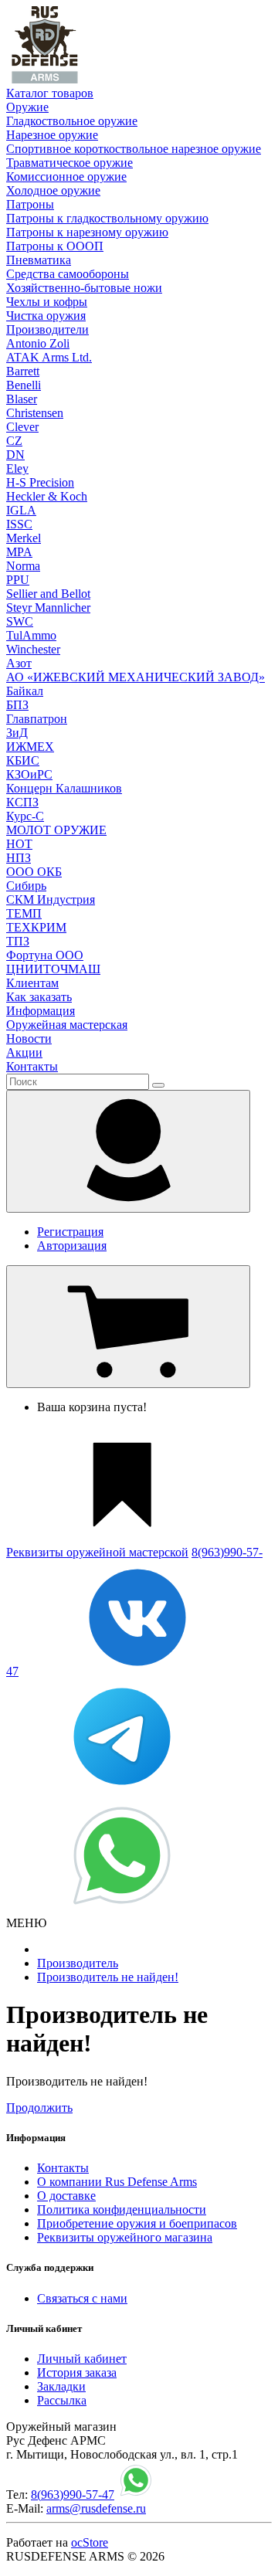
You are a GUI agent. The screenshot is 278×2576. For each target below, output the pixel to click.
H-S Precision (40, 482)
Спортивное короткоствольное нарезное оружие (134, 149)
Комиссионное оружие (66, 176)
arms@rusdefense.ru (96, 2508)
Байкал (25, 691)
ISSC (19, 524)
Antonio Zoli (38, 343)
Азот (19, 663)
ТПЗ (18, 941)
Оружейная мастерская (67, 1025)
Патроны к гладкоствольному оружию (107, 218)
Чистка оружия (46, 316)
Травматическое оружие (69, 163)
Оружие (27, 107)
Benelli (24, 385)
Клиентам (32, 983)
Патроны (30, 204)
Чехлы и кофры (47, 302)
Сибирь (26, 886)
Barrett (23, 371)
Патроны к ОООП (55, 246)
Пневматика (39, 260)
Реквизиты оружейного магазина (125, 2237)
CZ (14, 441)
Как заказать (39, 997)
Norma (23, 566)
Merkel (24, 538)
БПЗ (17, 705)
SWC (20, 621)
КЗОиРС (29, 774)
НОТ (19, 844)
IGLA (21, 510)
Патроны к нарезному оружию (87, 232)
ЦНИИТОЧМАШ (53, 969)
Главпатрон (37, 719)
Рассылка (62, 2400)
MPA (19, 552)
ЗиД (17, 733)
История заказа (77, 2372)
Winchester (33, 649)
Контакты (32, 1066)
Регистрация (70, 1232)
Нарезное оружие (52, 135)
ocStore (90, 2542)
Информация (41, 1011)
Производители (47, 329)
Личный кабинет (82, 2359)
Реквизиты (97, 1552)
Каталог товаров (50, 93)
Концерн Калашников (64, 788)
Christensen (35, 413)
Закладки (61, 2386)
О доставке (66, 2196)
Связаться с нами (82, 2298)
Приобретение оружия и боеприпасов (137, 2223)
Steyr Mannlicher (48, 608)
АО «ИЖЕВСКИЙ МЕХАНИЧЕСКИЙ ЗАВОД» (136, 677)
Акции (24, 1052)
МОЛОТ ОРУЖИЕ (56, 830)
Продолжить (39, 2108)
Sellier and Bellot (48, 594)
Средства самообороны (68, 274)
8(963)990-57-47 (73, 2495)
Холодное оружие (53, 190)
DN (15, 455)
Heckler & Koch (47, 496)
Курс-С (25, 816)
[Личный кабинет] (128, 1151)
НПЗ (19, 858)
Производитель (78, 1963)
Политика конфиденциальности (122, 2209)
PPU (18, 580)
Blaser (22, 399)
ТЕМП (24, 913)
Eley (17, 468)
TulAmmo (31, 635)
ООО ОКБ (34, 872)
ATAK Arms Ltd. (49, 357)
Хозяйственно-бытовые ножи (84, 288)
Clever (22, 427)
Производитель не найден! (108, 1977)
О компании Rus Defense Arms (117, 2182)
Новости (29, 1039)
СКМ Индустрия (51, 899)
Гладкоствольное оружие (72, 121)
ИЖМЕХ (30, 747)
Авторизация (72, 1246)
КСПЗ (22, 802)
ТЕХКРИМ (36, 927)
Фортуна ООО (45, 955)
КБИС (23, 760)
